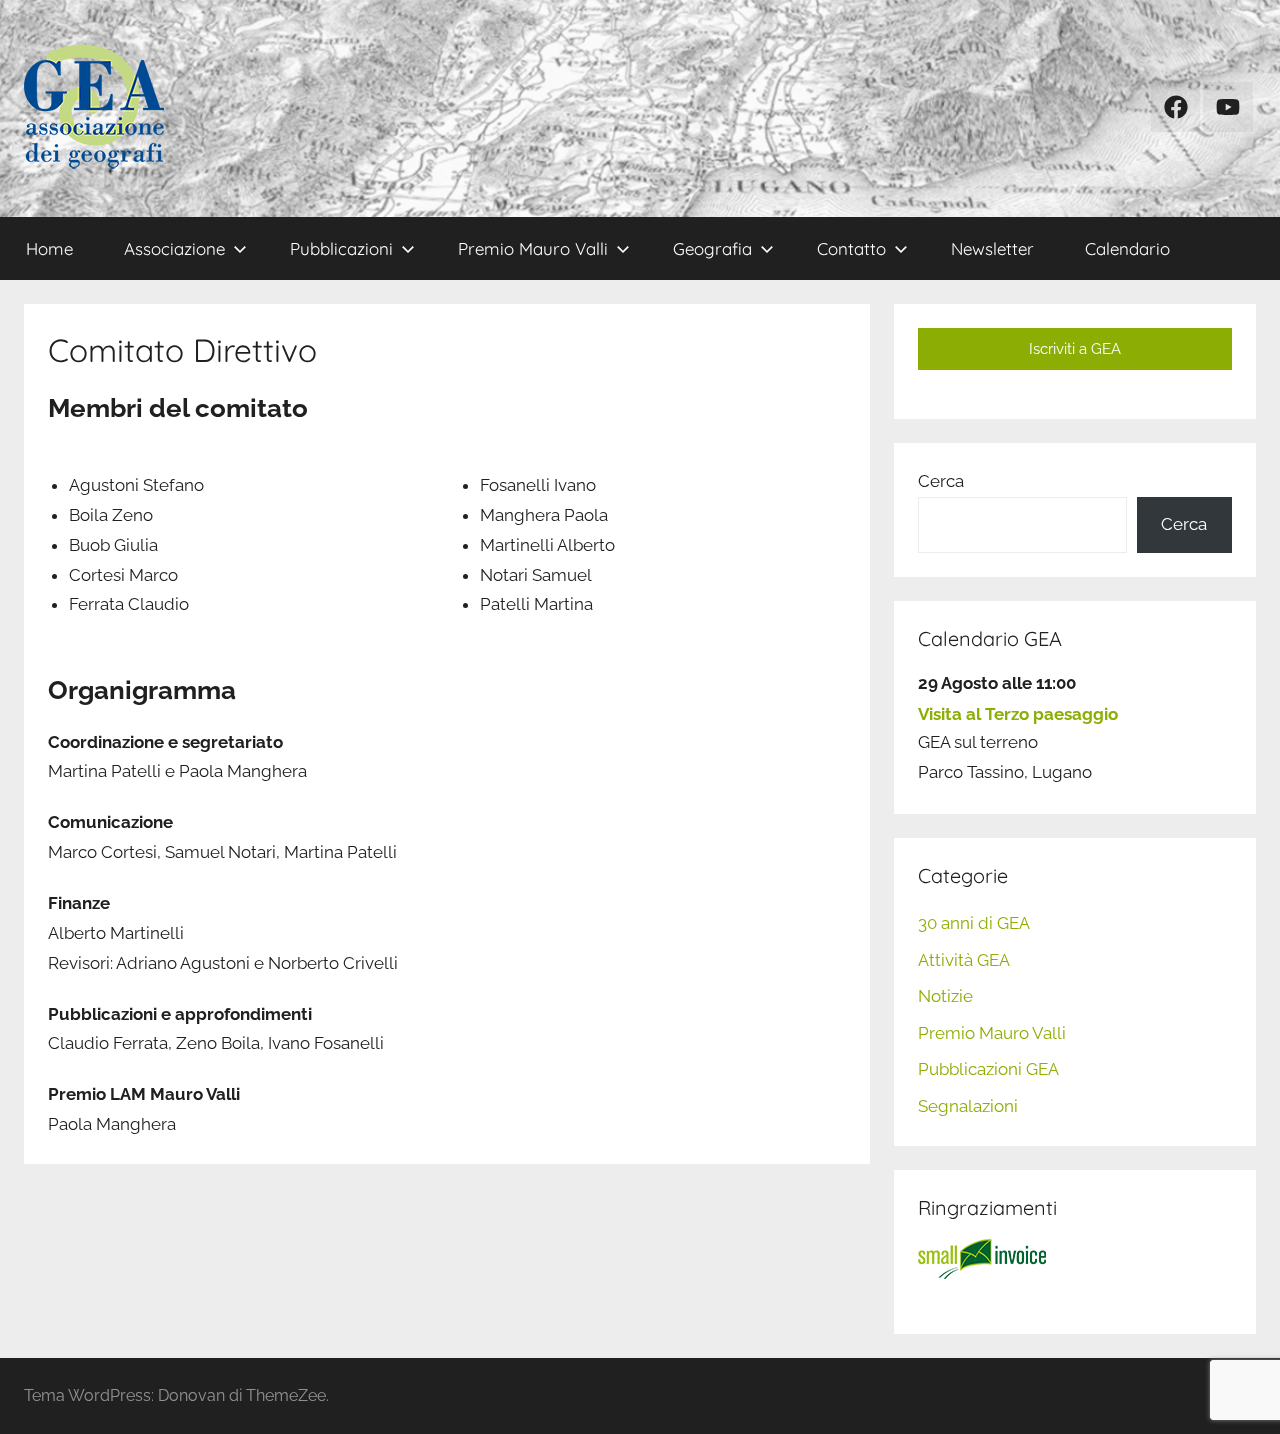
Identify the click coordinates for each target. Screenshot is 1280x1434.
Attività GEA (964, 960)
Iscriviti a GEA (1075, 349)
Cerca (941, 481)
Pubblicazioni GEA (988, 1069)
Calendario (1127, 248)
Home (49, 248)
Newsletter (992, 248)
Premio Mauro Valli (533, 248)
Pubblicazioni (341, 248)
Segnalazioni (968, 1106)
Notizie (945, 996)
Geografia (712, 248)
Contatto (851, 248)
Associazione (174, 248)
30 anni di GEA (974, 923)
